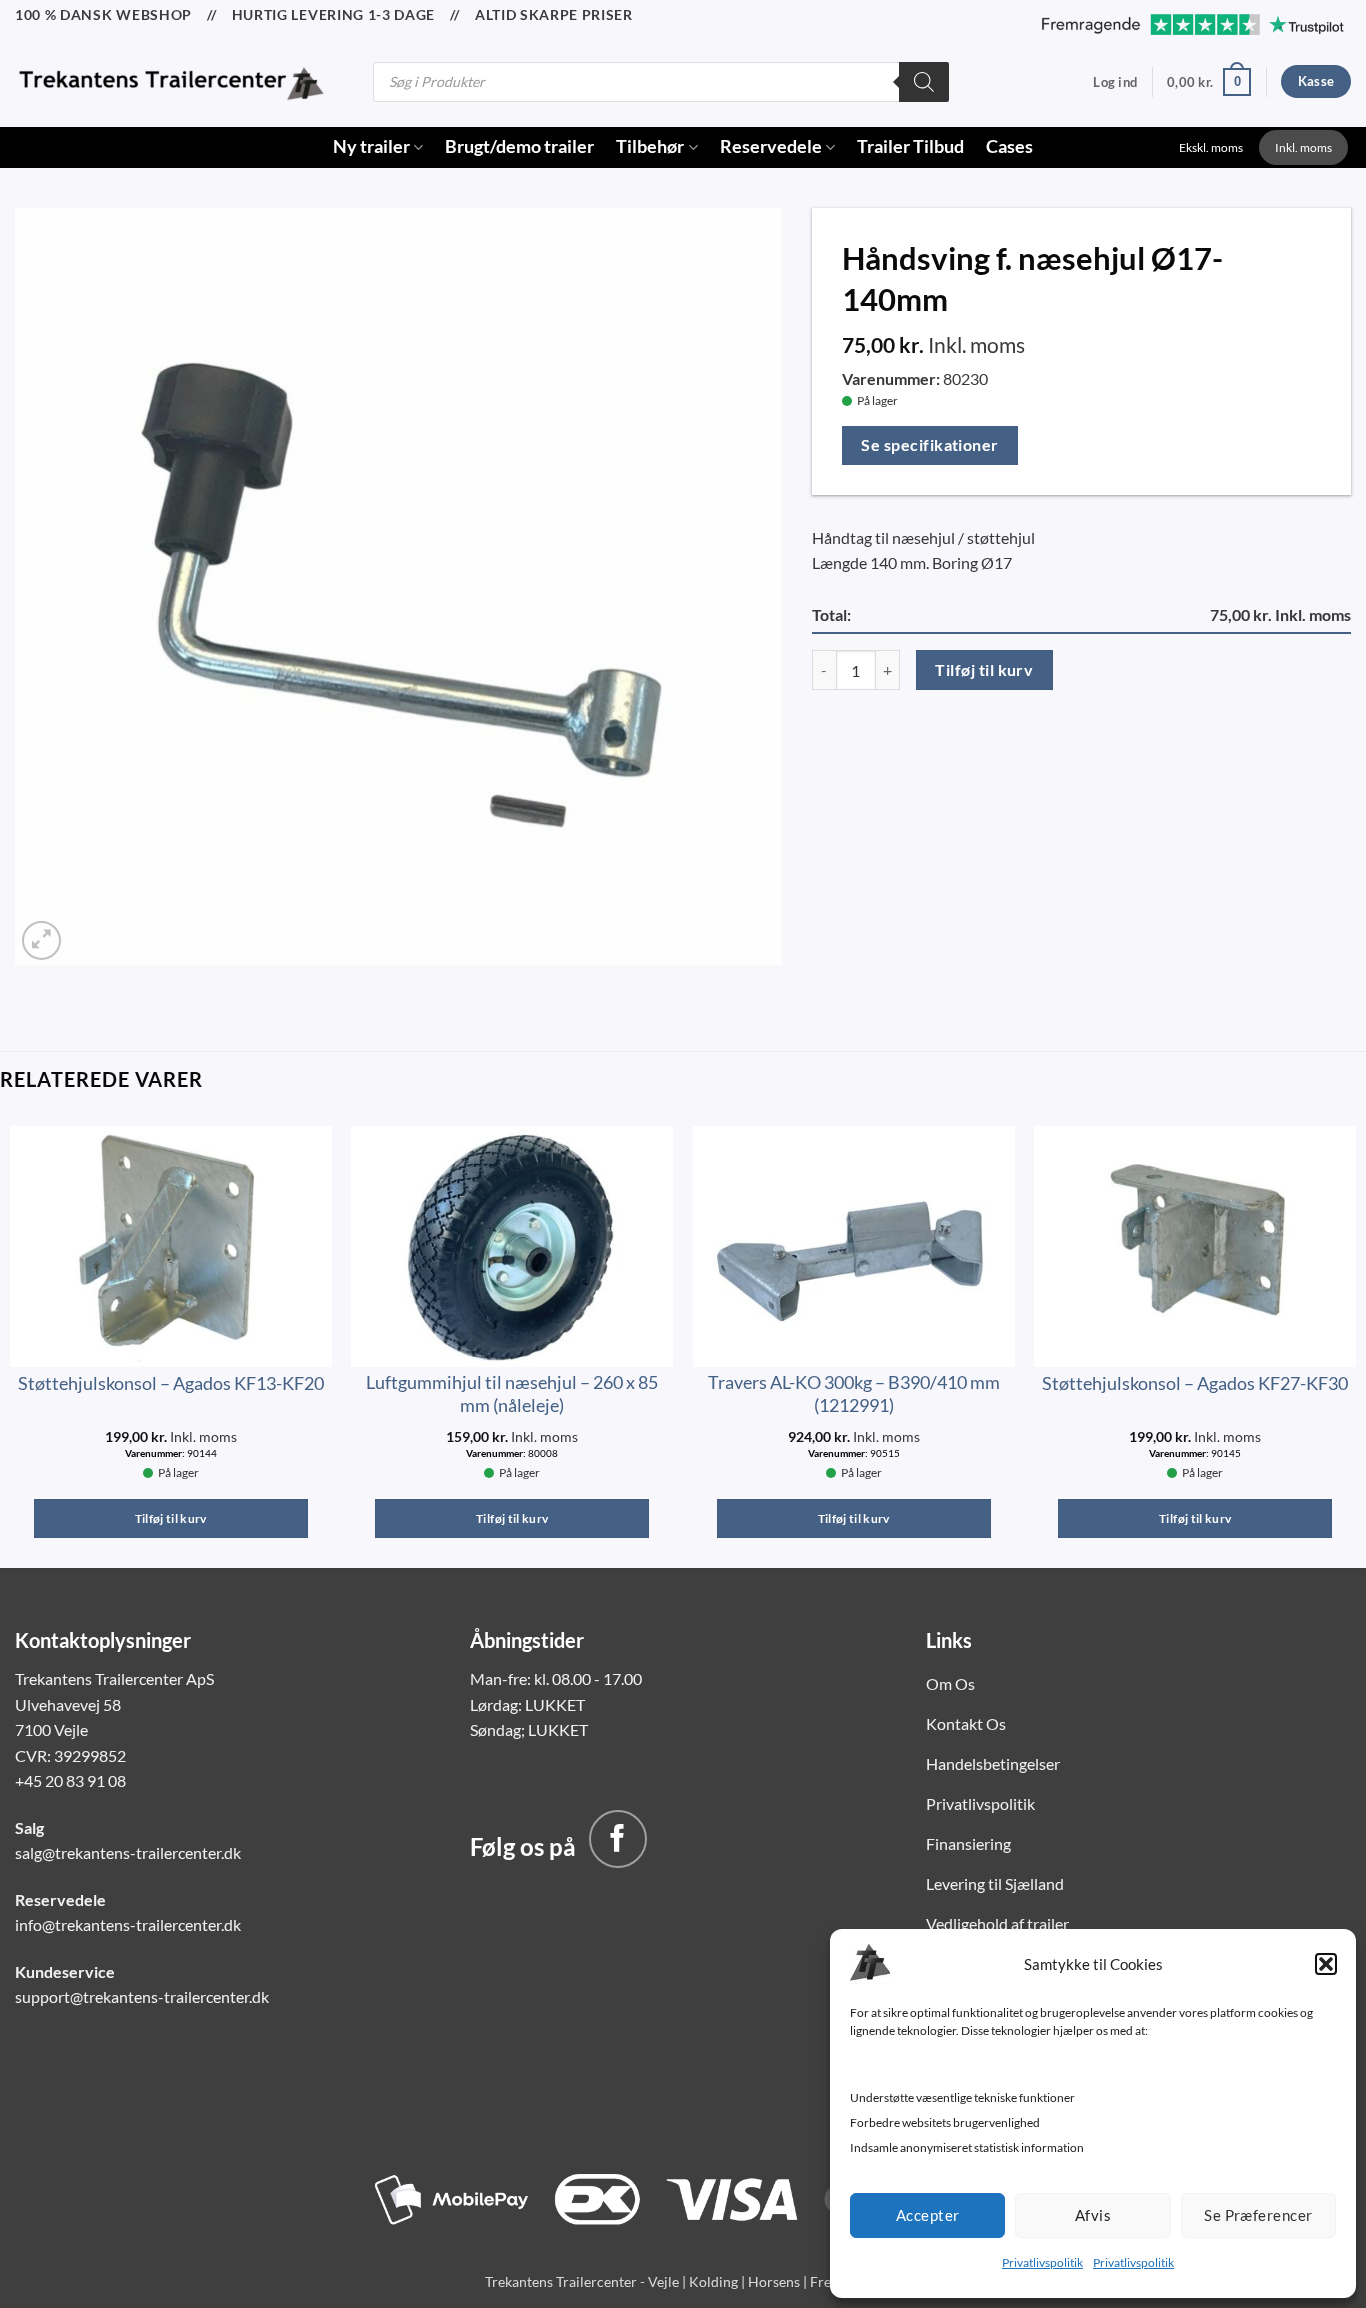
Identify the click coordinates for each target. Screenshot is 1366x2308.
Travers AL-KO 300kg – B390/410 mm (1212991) (854, 1393)
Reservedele (771, 146)
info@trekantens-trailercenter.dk (128, 1924)
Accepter (928, 2215)
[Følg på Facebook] (618, 1839)
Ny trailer (371, 146)
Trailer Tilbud (910, 146)
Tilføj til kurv (984, 670)
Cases (1009, 146)
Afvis (1093, 2215)
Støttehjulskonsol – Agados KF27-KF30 (1195, 1383)
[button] (1326, 1964)
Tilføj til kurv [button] (171, 1518)
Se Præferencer (1258, 2215)
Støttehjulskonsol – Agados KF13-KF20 (171, 1383)
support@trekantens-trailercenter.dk (142, 1996)
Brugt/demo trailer (519, 146)
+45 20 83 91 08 (70, 1780)
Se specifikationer (929, 445)
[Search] (924, 82)
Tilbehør (650, 146)
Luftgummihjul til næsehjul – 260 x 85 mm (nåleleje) (512, 1393)
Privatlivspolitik (1042, 2262)
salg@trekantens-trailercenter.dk (128, 1852)
